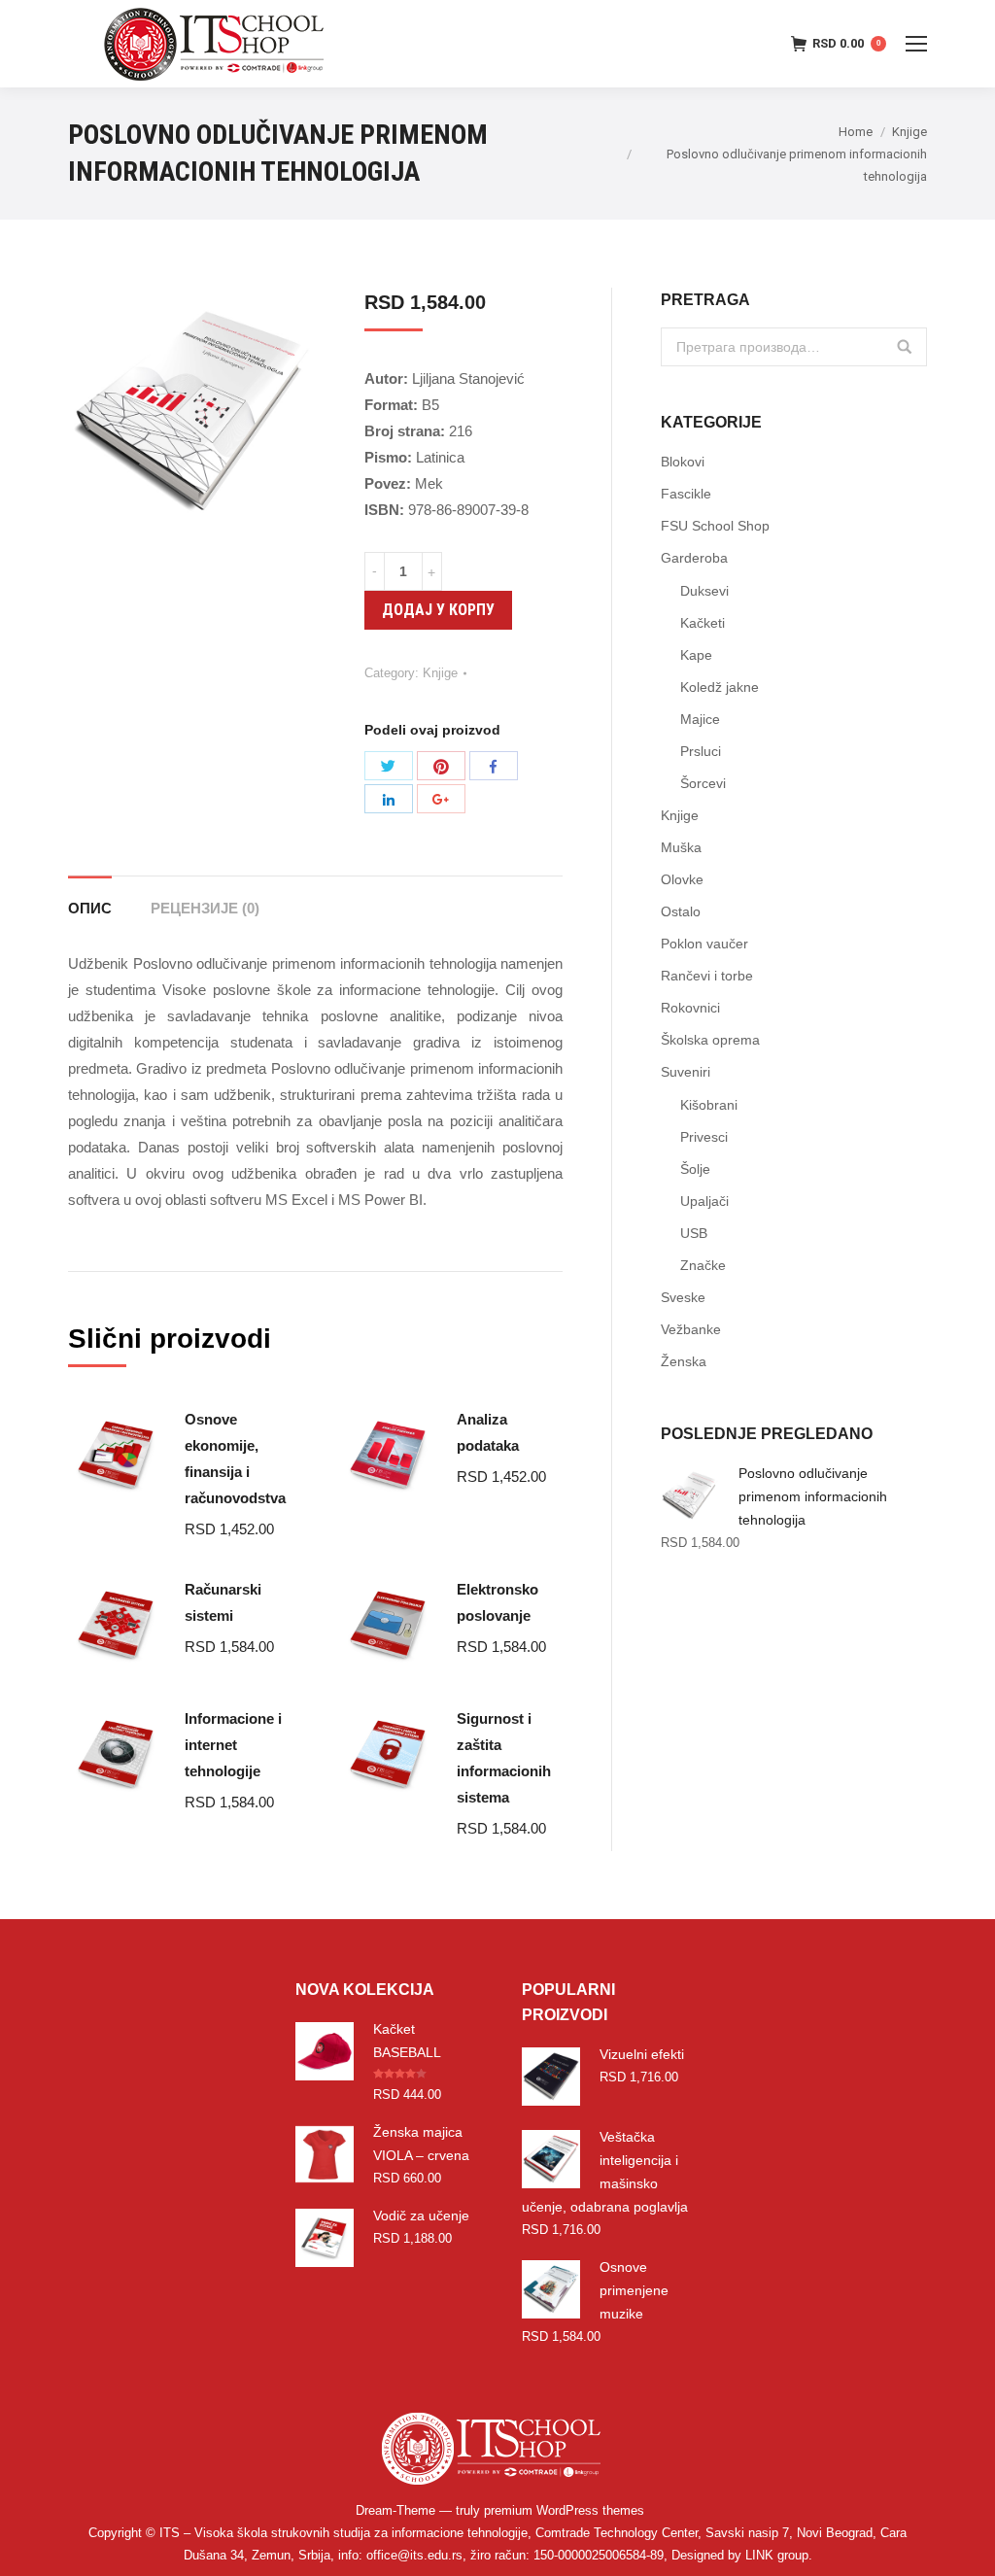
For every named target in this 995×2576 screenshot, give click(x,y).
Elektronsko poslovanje (497, 1602)
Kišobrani (709, 1105)
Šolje (695, 1169)
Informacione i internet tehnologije (233, 1745)
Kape (696, 655)
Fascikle (686, 494)
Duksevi (704, 591)
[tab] (90, 898)
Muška (681, 847)
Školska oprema (710, 1040)
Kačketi (703, 623)
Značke (703, 1265)
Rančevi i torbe (707, 976)
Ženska (684, 1361)
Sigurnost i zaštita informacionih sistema (504, 1758)
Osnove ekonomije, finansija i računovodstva (235, 1459)
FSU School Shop (715, 526)
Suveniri (686, 1072)
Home (856, 132)
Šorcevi (703, 783)
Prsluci (701, 751)
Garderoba (694, 558)
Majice (700, 719)
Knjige (909, 132)
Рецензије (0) (205, 908)
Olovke (682, 879)
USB (694, 1233)
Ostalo (681, 911)
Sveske (683, 1297)
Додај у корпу (438, 610)
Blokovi (683, 462)
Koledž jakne (720, 687)
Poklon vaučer (704, 944)
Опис (90, 908)
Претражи (905, 347)
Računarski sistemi (223, 1602)
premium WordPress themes (564, 2510)
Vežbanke (691, 1329)
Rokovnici (690, 1008)
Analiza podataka (488, 1432)
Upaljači (704, 1201)
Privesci (704, 1137)
